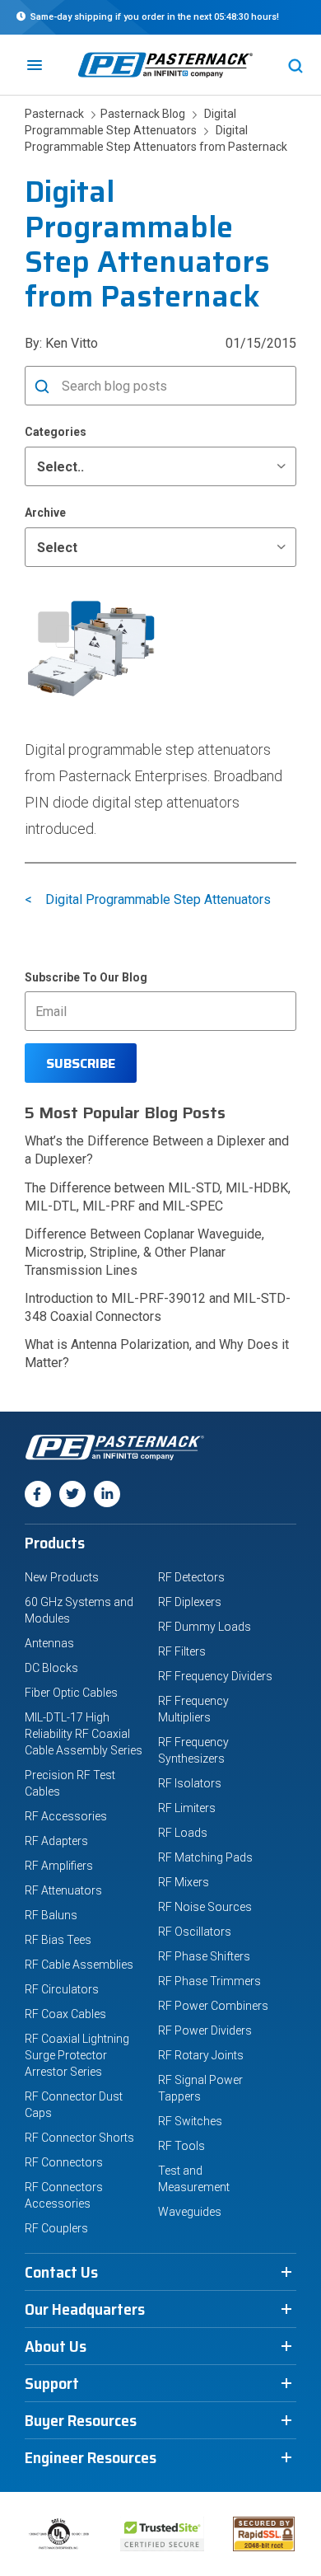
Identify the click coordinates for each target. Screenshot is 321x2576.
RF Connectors (64, 2162)
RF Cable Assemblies (79, 1965)
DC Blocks (51, 1668)
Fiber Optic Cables (71, 1693)
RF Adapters (56, 1841)
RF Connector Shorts (79, 2138)
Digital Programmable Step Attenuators (158, 899)
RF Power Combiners (213, 2006)
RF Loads (183, 1833)
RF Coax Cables (65, 2014)
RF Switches (190, 2121)
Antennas (49, 1643)
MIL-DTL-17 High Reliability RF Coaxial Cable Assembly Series (84, 1734)
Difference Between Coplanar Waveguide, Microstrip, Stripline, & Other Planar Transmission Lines (144, 1252)
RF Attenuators (63, 1890)
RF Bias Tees (58, 1940)
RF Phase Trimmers (209, 1981)
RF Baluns (51, 1915)
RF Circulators (62, 1989)
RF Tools (181, 2146)
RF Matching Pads (205, 1857)
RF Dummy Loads (205, 1627)
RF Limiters (187, 1808)
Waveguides (190, 2212)
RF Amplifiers (59, 1866)
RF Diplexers (190, 1602)
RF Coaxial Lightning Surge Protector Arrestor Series (77, 2055)
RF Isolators (190, 1783)
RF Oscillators (195, 1932)
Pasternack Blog (140, 114)
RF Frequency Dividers (215, 1676)
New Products (62, 1577)
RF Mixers (184, 1882)
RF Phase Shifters (204, 1956)
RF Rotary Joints (201, 2055)
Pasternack (56, 114)
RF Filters (182, 1651)
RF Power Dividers (205, 2030)
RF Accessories (66, 1816)
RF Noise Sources (205, 1907)
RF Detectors (191, 1577)
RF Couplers (56, 2228)
